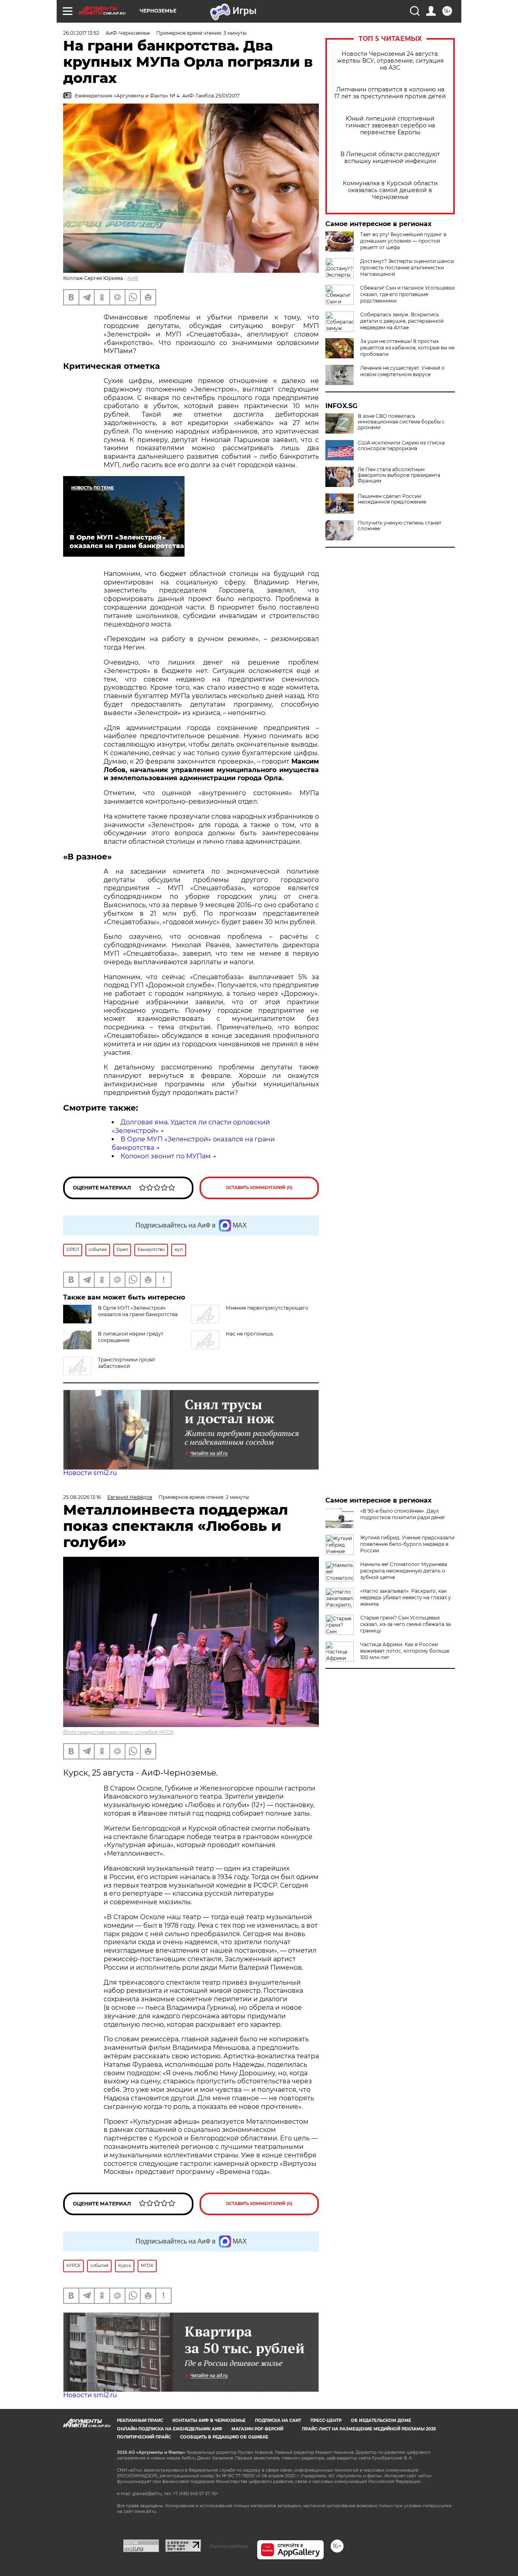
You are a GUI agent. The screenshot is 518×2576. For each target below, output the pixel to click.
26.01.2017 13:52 (81, 33)
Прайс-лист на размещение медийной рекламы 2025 (369, 2429)
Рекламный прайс (140, 2420)
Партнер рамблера (229, 2546)
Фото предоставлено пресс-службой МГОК (118, 1732)
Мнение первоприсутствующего (267, 1308)
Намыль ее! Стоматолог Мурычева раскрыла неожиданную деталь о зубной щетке (404, 1571)
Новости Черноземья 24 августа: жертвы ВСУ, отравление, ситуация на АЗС (390, 61)
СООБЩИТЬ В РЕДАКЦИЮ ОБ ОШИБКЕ (224, 2437)
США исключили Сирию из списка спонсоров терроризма (401, 446)
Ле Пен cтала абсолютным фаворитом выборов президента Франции (399, 475)
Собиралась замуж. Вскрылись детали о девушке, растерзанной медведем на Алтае (402, 321)
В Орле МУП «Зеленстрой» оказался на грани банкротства (138, 1311)
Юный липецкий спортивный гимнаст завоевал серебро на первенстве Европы (390, 126)
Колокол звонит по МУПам (166, 1156)
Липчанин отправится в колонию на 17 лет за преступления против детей (390, 93)
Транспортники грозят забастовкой (127, 1363)
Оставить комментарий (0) (259, 1188)
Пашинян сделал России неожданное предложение (392, 499)
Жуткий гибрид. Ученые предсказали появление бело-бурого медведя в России (407, 1544)
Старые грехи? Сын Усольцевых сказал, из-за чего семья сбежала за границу (405, 1624)
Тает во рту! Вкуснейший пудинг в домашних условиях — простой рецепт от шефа (403, 241)
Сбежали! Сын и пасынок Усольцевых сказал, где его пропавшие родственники (408, 294)
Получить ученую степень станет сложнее (400, 526)
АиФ (133, 278)
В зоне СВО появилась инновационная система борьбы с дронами (401, 422)
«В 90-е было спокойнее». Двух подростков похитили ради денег (403, 1514)
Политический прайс (144, 2437)
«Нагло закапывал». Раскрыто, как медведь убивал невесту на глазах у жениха (405, 1597)
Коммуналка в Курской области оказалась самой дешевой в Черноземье (390, 190)
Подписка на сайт (278, 2420)
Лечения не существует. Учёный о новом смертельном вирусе (402, 371)
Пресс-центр (326, 2420)
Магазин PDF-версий (257, 2429)
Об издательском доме (381, 2420)
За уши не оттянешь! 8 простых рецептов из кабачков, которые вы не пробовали (407, 348)
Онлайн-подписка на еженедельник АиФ (170, 2429)
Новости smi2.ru (90, 1473)
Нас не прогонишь (249, 1334)
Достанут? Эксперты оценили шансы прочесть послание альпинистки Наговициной (407, 268)
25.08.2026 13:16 (82, 1497)
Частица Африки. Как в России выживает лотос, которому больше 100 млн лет (405, 1651)
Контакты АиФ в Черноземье (209, 2420)
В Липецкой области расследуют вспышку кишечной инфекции (390, 158)
